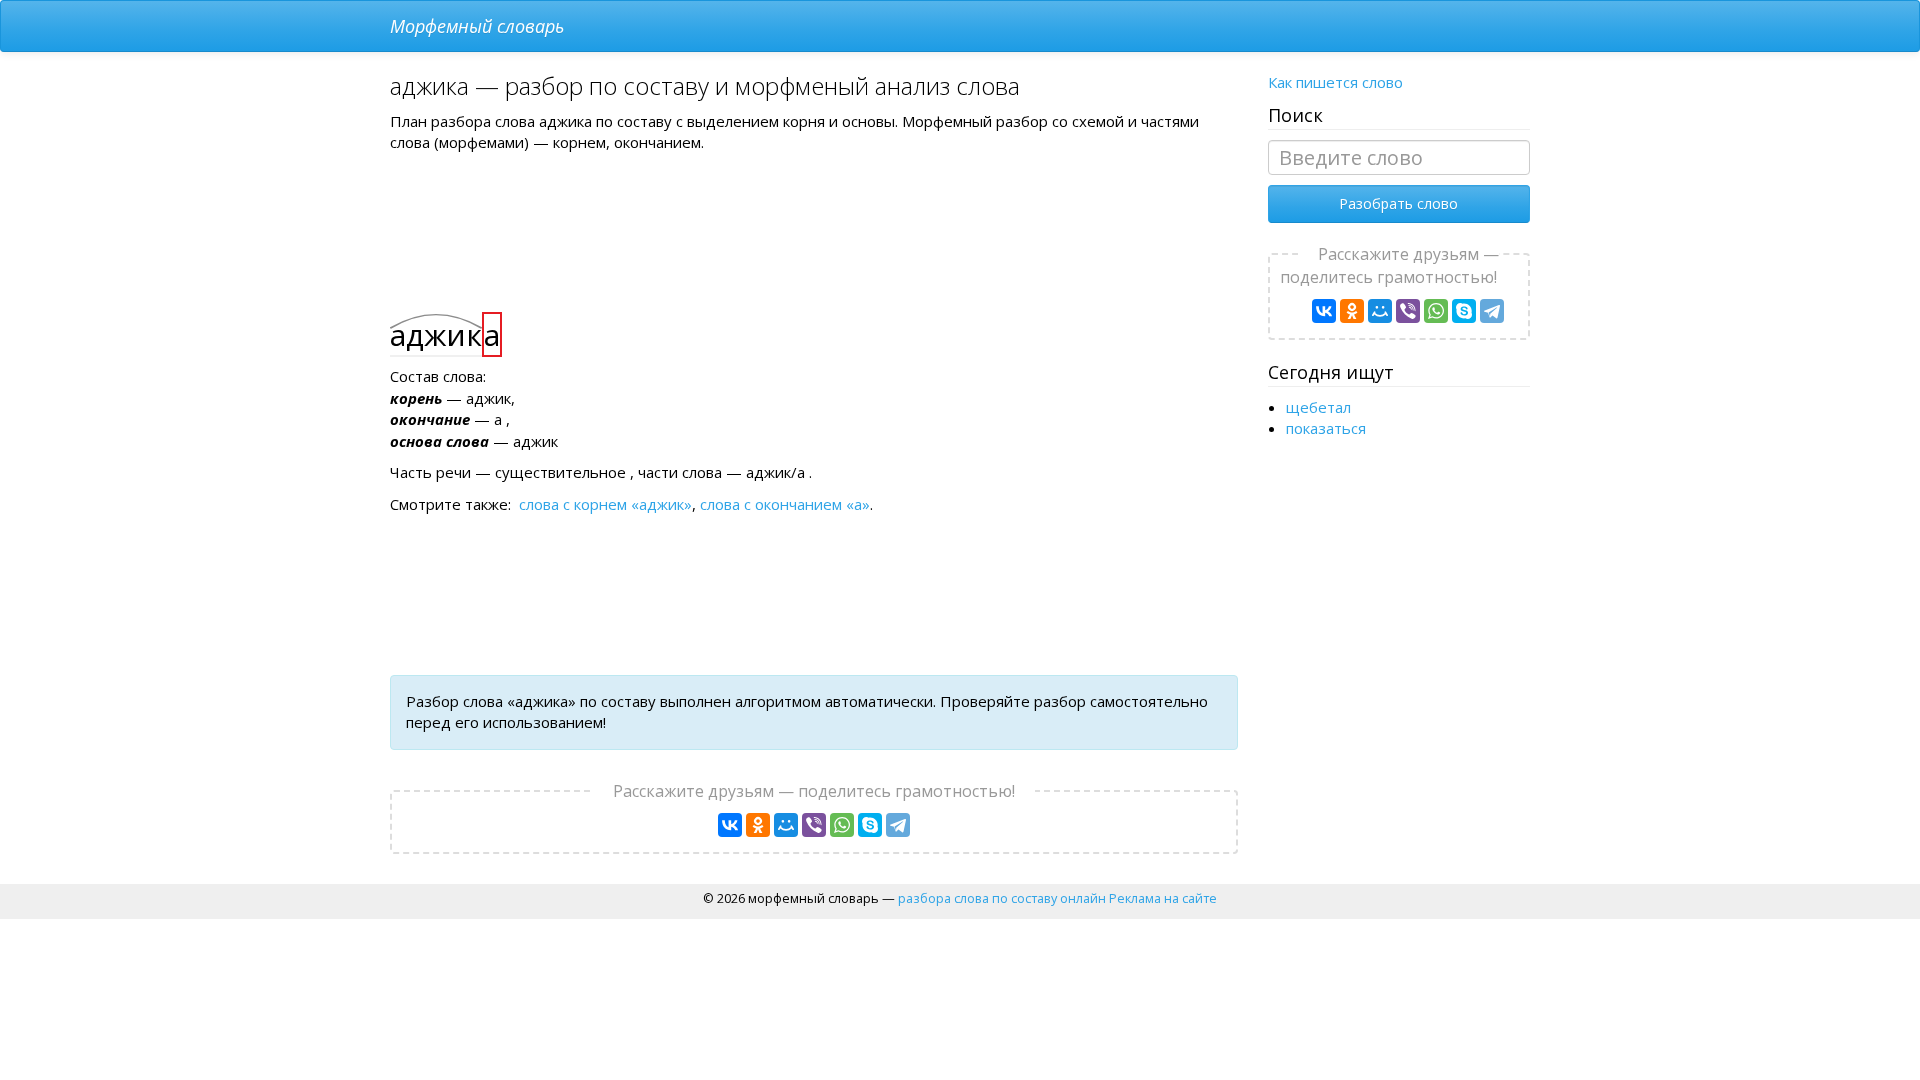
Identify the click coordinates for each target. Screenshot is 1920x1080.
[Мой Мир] (786, 825)
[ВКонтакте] (730, 825)
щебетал (1318, 407)
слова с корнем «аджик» (605, 504)
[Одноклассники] (758, 825)
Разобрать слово (1398, 203)
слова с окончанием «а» (785, 504)
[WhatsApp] (842, 825)
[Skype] (870, 825)
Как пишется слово (1335, 82)
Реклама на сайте (1163, 898)
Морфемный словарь (477, 26)
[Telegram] (898, 825)
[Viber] (814, 825)
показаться (1326, 428)
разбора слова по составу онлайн (1002, 898)
